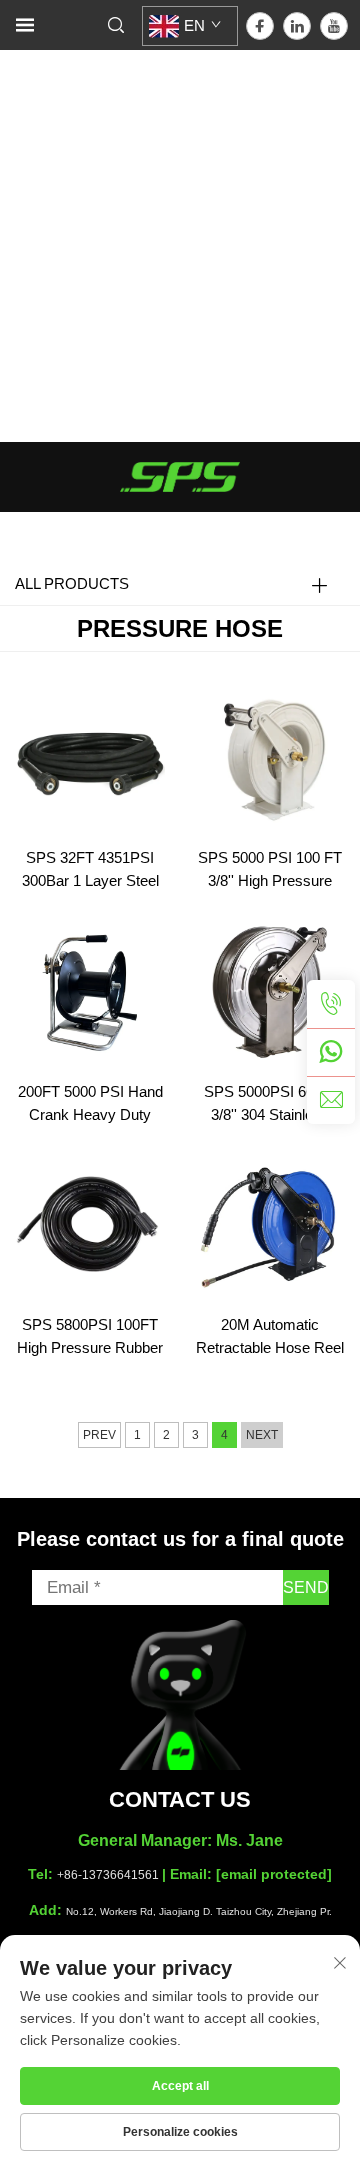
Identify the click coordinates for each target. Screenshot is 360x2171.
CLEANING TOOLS (88, 196)
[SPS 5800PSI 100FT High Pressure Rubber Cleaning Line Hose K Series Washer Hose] (90, 1222)
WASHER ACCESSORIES (114, 220)
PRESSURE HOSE (88, 173)
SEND (306, 1587)
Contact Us (39, 379)
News (20, 287)
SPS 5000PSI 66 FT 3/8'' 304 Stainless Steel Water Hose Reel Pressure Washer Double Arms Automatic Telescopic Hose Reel (270, 1105)
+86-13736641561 (108, 1875)
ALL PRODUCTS (72, 583)
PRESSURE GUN (83, 103)
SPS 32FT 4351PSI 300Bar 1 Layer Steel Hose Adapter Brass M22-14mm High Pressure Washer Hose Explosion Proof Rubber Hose (90, 871)
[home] (180, 475)
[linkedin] (297, 26)
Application (40, 264)
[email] (331, 1100)
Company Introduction (96, 357)
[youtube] (334, 26)
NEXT (262, 1435)
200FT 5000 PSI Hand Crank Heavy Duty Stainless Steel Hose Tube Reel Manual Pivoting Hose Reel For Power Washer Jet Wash (90, 1105)
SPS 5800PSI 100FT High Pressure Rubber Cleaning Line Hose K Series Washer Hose (90, 1338)
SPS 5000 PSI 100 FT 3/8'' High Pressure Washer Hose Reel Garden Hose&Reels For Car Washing (270, 871)
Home (21, 56)
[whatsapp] (331, 1052)
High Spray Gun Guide (98, 333)
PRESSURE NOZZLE (97, 149)
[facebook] (260, 26)
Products (31, 79)
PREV (99, 1435)
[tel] (331, 1004)
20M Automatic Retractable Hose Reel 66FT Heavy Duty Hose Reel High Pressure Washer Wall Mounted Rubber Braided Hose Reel (270, 1338)
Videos (25, 310)
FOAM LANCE (70, 126)
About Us (33, 242)
